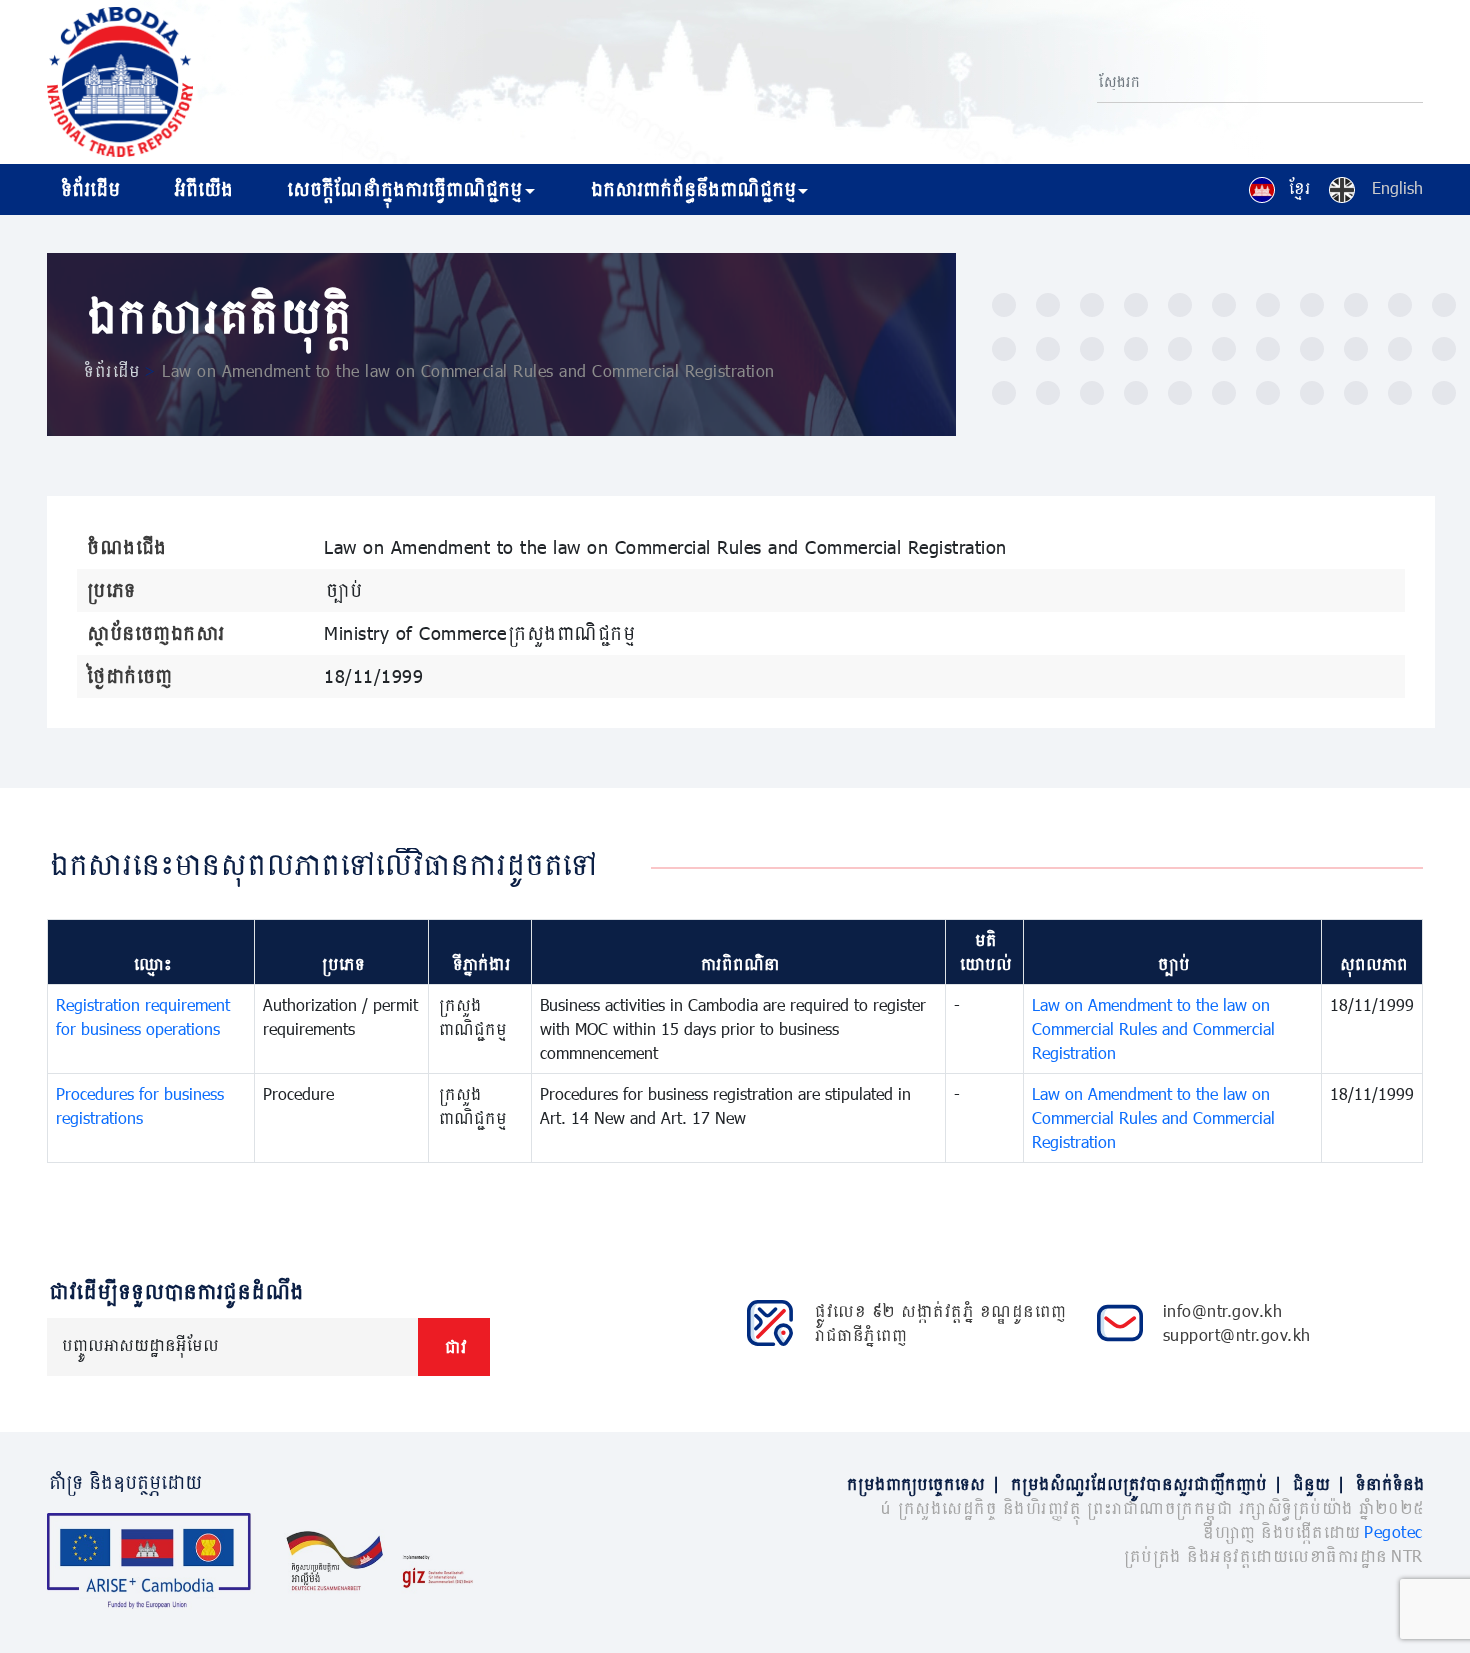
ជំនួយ (1317, 1483)
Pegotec (1393, 1531)
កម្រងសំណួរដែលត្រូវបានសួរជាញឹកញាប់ (1145, 1483)
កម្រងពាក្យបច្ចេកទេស (922, 1483)
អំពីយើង (201, 189)
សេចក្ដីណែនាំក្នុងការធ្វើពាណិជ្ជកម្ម (402, 189)
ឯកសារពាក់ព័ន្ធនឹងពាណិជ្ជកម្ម (691, 189)
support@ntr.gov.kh (1237, 1334)
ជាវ (454, 1346)
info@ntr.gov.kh (1223, 1310)
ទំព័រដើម (88, 189)
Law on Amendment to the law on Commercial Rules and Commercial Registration (1153, 1028)
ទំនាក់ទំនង (1388, 1483)
